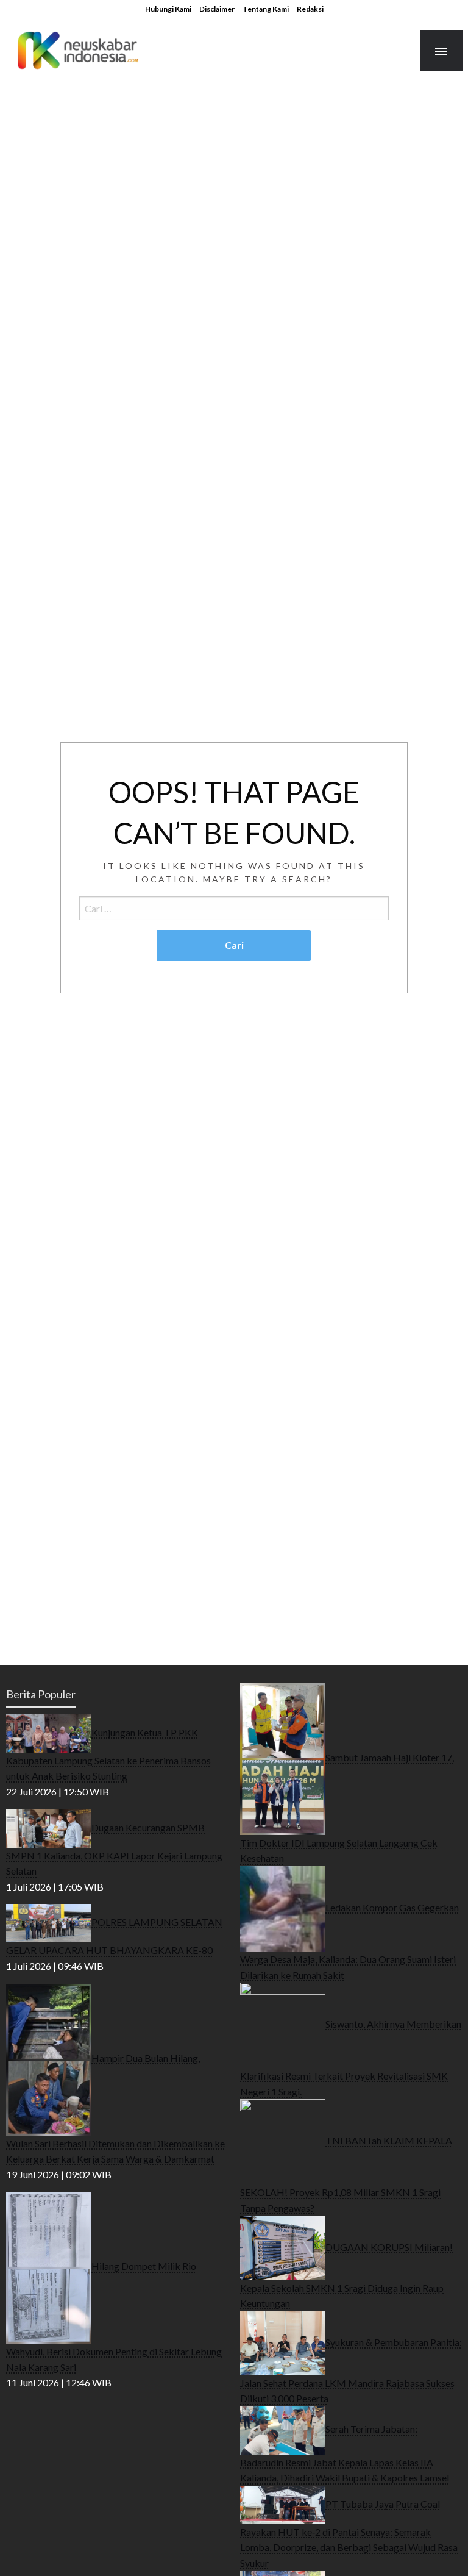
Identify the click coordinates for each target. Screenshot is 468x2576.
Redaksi (310, 9)
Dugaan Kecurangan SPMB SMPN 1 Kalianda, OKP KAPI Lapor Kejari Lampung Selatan (114, 1849)
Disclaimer (217, 9)
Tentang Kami (266, 9)
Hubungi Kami (168, 9)
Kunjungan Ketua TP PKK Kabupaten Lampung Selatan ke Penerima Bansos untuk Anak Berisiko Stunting (108, 1754)
